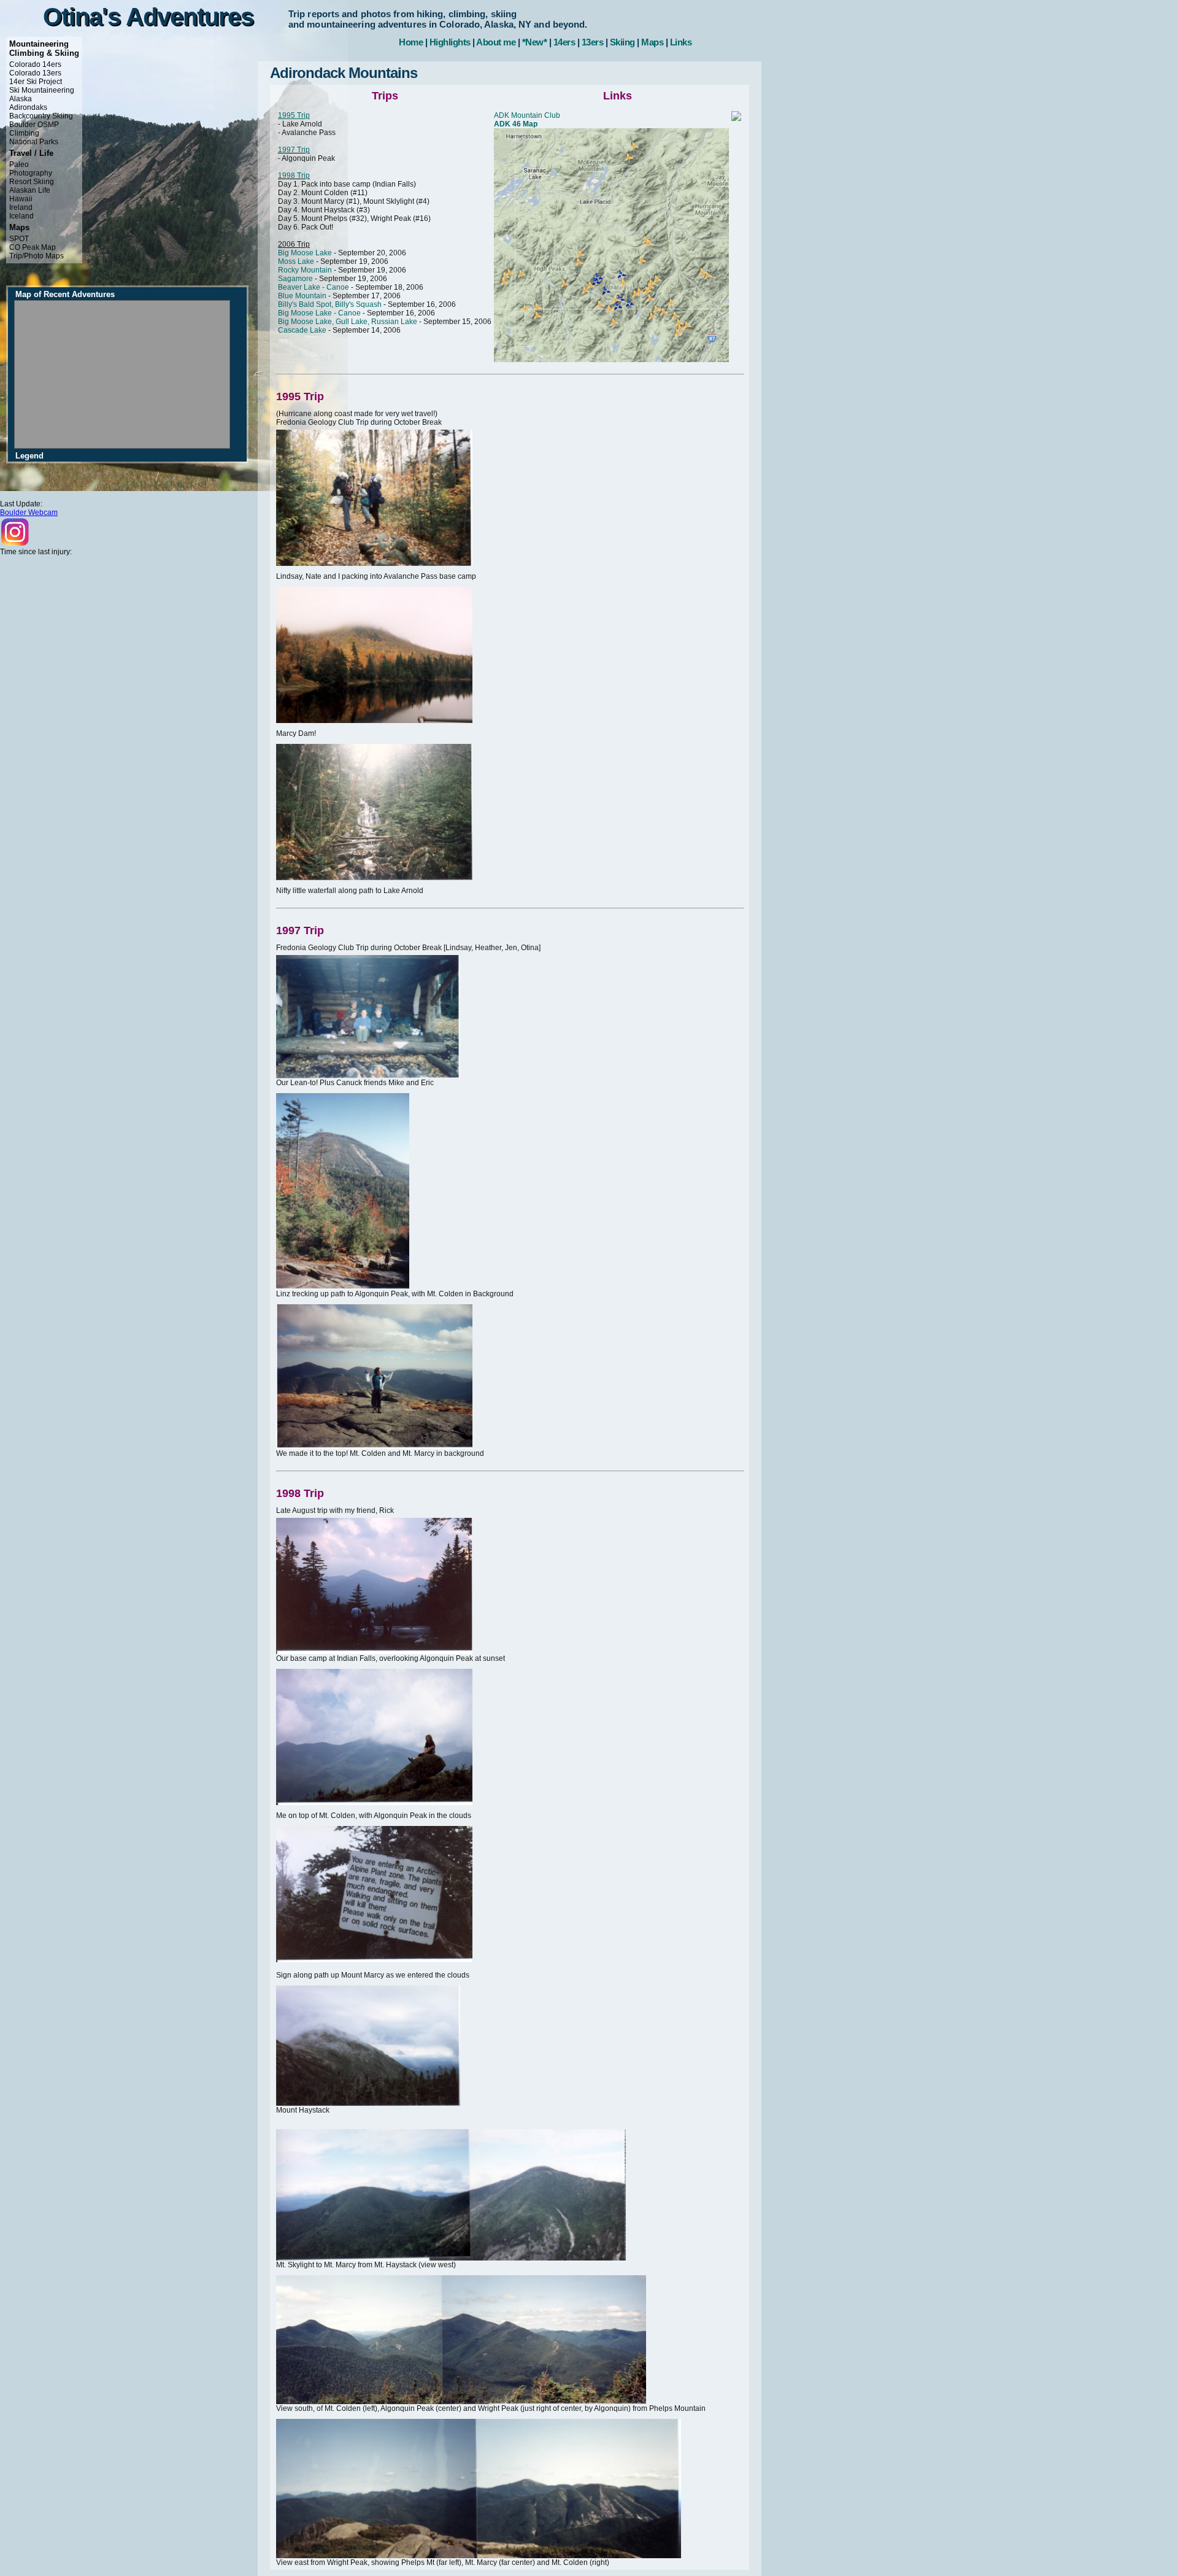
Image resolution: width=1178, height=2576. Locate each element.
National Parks (34, 142)
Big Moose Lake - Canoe (319, 313)
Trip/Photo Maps (37, 256)
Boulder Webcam (29, 512)
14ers (564, 42)
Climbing (24, 133)
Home (411, 42)
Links (681, 42)
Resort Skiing (32, 182)
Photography (31, 173)
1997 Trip (294, 150)
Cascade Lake (302, 330)
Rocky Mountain (305, 270)
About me (496, 42)
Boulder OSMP (34, 125)
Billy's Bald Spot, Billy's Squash (330, 304)
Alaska (21, 99)
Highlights (450, 42)
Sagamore (295, 279)
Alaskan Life (30, 190)
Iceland (21, 216)
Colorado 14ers (35, 64)
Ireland (21, 207)
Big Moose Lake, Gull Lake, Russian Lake (348, 322)
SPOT (19, 239)
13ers (593, 42)
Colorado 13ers (35, 73)
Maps (652, 42)
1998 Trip (294, 176)
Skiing (622, 42)
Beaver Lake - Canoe (314, 287)
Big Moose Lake (305, 253)
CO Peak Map (33, 247)
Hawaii (21, 199)
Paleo (19, 164)
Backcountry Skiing (41, 116)
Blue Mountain (302, 296)
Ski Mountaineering (42, 90)
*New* (535, 42)
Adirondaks (28, 107)
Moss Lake (296, 261)
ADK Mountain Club (527, 115)
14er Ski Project (36, 82)
